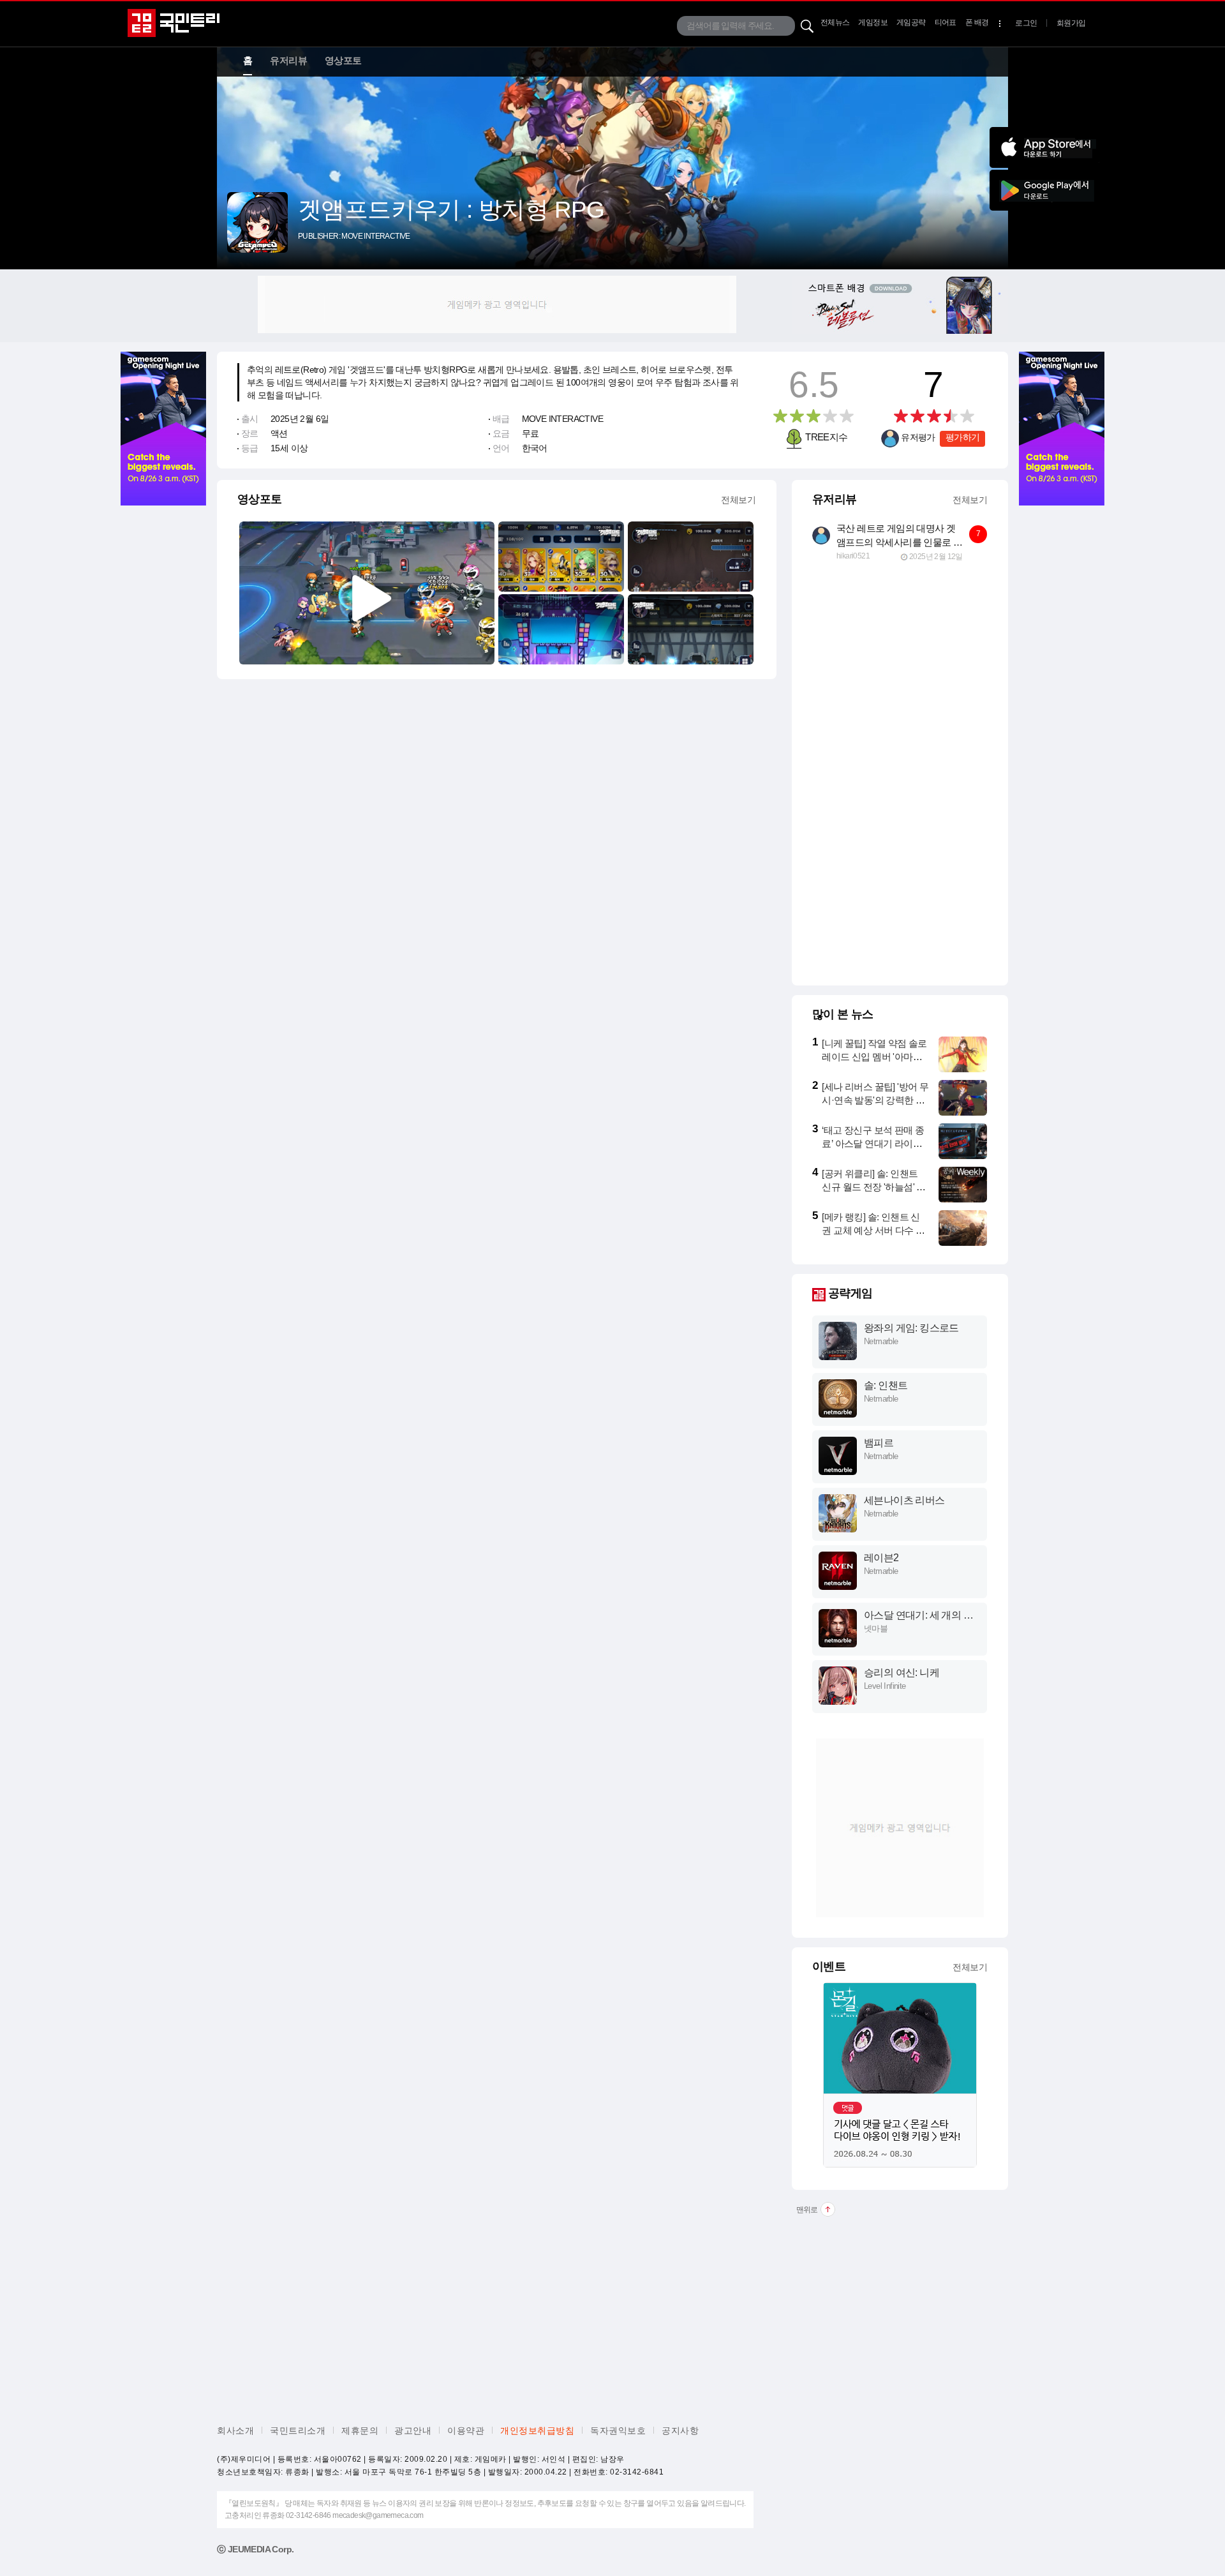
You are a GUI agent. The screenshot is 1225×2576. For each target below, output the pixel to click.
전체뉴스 (835, 22)
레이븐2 (881, 1558)
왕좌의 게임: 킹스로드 (911, 1328)
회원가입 (1071, 23)
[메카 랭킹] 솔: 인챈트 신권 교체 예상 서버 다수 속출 (873, 1230)
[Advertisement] (497, 304)
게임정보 (873, 22)
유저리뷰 (288, 60)
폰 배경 (977, 22)
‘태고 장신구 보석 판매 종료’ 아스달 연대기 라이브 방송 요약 (873, 1143)
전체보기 (738, 500)
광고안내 (413, 2430)
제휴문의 (360, 2430)
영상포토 (343, 60)
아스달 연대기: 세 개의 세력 (918, 1616)
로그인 (1026, 23)
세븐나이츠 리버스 (904, 1500)
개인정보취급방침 (537, 2430)
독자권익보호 (618, 2430)
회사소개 (235, 2430)
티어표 (946, 22)
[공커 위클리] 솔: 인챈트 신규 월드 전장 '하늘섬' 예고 (873, 1187)
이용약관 (466, 2430)
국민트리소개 (298, 2430)
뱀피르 (879, 1443)
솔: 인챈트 (886, 1385)
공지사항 (680, 2430)
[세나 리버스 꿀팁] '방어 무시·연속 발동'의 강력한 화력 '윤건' (875, 1100)
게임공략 (911, 22)
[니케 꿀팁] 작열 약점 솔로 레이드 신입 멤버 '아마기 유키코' (874, 1057)
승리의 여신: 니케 (902, 1673)
